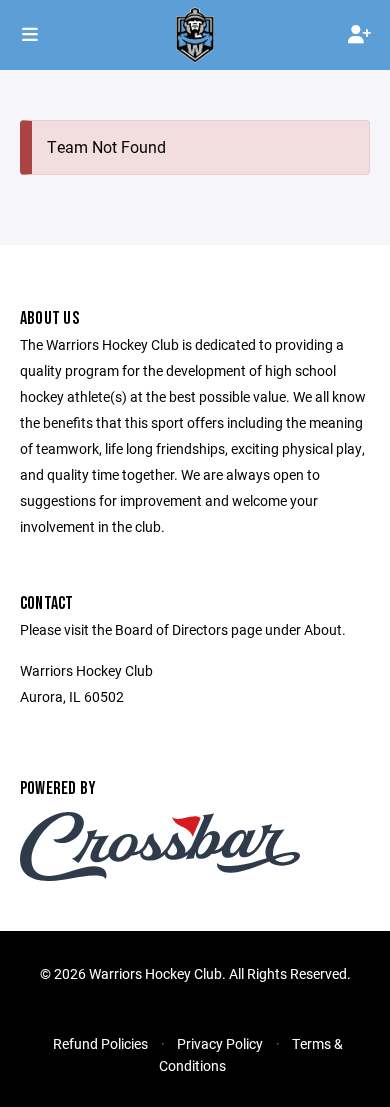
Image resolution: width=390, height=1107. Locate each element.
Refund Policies (100, 1043)
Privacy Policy (220, 1043)
